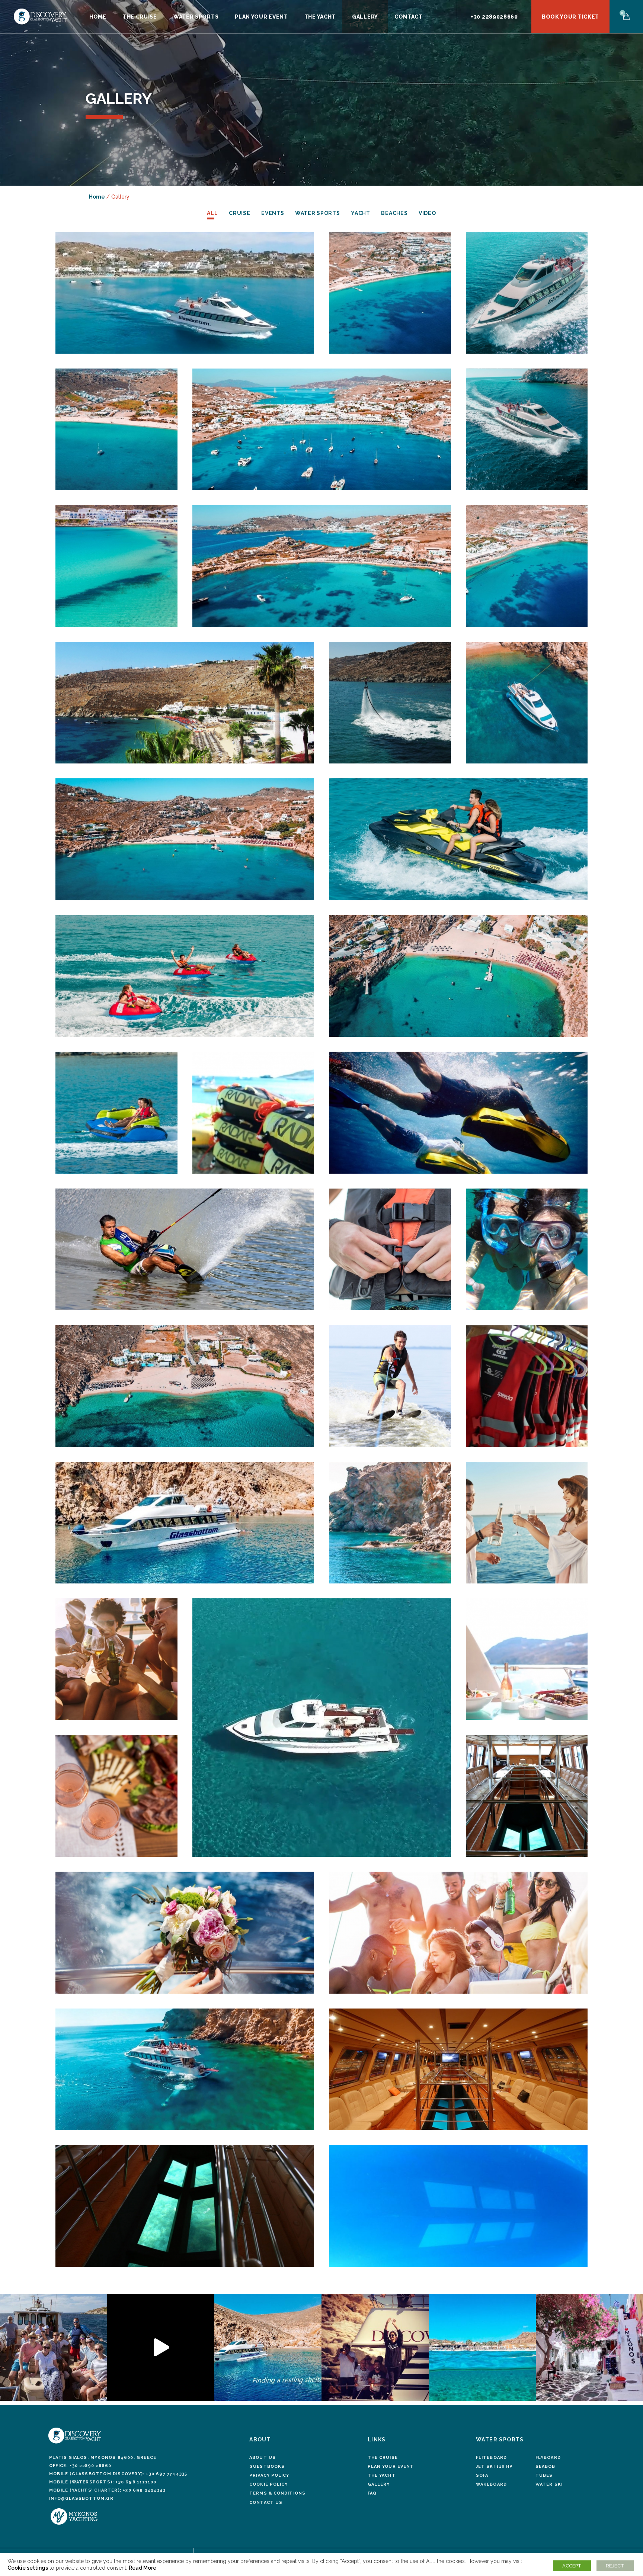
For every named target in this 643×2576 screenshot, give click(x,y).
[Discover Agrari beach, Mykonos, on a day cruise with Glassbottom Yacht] (185, 1386)
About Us (263, 2458)
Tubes (544, 2475)
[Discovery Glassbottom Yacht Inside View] (527, 1796)
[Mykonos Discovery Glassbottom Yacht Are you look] (161, 2347)
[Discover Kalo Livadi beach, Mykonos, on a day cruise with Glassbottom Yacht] (116, 430)
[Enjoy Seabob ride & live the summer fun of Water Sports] (458, 1113)
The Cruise (140, 17)
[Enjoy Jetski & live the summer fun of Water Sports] (458, 839)
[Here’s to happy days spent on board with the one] (54, 2347)
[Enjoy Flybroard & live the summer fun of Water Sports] (390, 703)
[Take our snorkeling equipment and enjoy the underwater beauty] (527, 1250)
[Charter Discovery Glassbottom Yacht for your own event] (527, 1523)
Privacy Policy (269, 2475)
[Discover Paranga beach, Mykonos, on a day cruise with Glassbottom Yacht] (322, 566)
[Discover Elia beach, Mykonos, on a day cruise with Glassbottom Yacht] (390, 293)
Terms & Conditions (277, 2493)
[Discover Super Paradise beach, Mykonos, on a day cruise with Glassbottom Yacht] (185, 839)
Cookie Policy (268, 2484)
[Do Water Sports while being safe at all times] (390, 1250)
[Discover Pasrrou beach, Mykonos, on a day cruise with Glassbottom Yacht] (185, 703)
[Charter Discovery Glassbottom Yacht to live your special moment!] (185, 1933)
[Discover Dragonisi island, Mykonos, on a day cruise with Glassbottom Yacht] (185, 1523)
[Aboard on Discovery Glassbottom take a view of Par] (482, 2347)
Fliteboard (491, 2458)
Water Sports (196, 17)
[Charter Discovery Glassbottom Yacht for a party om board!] (458, 1933)
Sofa (482, 2475)
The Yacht (320, 17)
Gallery (365, 17)
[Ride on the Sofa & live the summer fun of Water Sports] (116, 1113)
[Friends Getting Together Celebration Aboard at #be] (375, 2347)
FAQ (372, 2493)
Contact (409, 17)
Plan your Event (261, 17)
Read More (143, 2568)
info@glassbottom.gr (81, 2498)
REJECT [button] (615, 2566)
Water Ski (549, 2484)
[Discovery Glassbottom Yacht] (185, 293)
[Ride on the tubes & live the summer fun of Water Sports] (253, 1113)
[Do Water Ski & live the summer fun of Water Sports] (185, 1250)
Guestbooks (267, 2466)
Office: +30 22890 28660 (80, 2466)
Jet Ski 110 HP (494, 2466)
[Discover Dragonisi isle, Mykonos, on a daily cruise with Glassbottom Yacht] (390, 1523)
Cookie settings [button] (28, 2568)
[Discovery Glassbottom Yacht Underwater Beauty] (458, 2206)
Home (98, 17)
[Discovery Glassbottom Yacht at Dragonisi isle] (185, 2070)
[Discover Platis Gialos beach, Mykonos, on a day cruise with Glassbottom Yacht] (116, 566)
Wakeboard (491, 2484)
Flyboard (548, 2458)
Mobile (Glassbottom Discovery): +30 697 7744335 (118, 2474)
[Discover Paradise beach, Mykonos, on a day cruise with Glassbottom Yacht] (527, 566)
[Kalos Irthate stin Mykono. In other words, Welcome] (268, 2347)
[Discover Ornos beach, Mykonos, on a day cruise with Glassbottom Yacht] (322, 430)
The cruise (383, 2458)
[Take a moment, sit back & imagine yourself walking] (589, 2347)
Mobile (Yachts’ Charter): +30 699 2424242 (107, 2490)
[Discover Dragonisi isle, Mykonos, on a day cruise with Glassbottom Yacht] (527, 703)
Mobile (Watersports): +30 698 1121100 (103, 2482)
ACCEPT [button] (572, 2566)
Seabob (546, 2466)
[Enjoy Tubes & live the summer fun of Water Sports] (185, 976)
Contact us (266, 2503)
